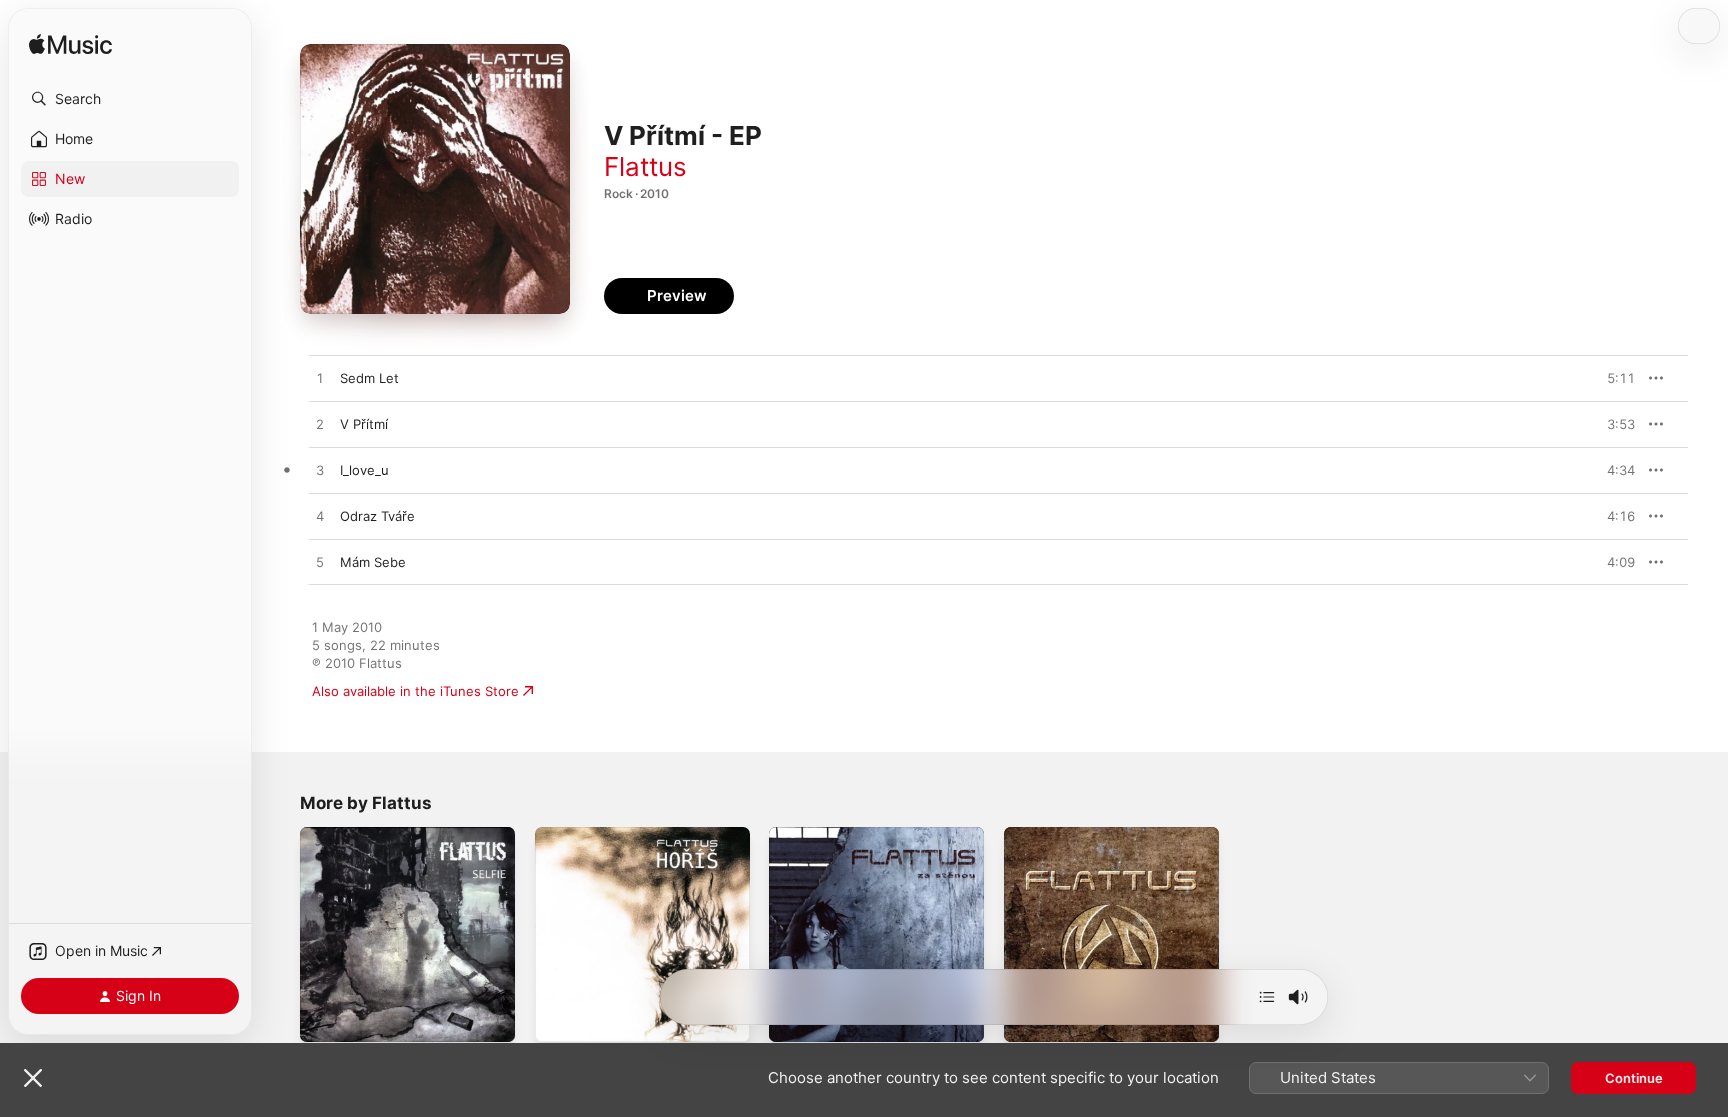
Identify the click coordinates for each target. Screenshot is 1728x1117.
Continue (1634, 1078)
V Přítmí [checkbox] (364, 424)
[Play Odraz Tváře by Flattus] (320, 517)
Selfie (317, 835)
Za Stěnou (801, 835)
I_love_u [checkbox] (364, 470)
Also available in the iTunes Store (415, 691)
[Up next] (1267, 997)
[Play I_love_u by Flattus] (320, 471)
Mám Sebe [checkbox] (373, 562)
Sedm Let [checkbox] (369, 378)
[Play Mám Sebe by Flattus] (320, 563)
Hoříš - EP (566, 835)
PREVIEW (1613, 378)
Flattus (645, 166)
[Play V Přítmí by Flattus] (320, 425)
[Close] (33, 1078)
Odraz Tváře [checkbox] (377, 516)
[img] (70, 45)
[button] (130, 99)
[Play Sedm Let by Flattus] (320, 379)
